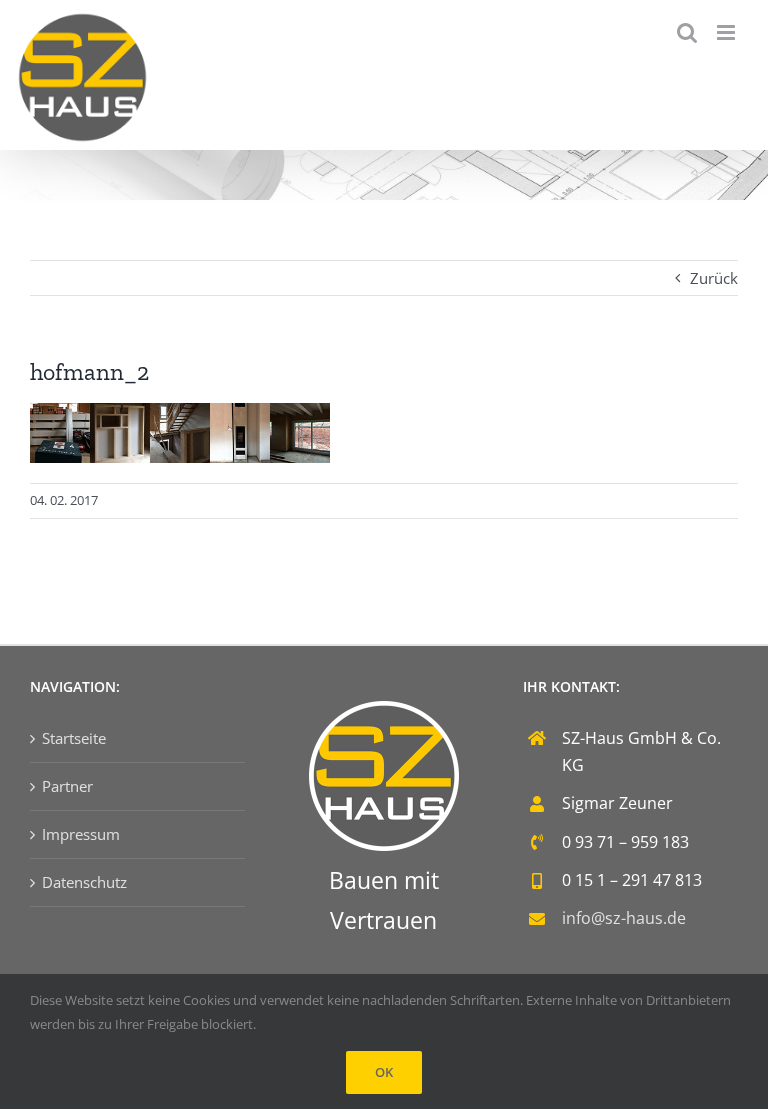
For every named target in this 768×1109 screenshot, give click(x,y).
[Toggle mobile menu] (727, 32)
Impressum (81, 834)
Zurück (714, 278)
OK (384, 1072)
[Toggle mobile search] (687, 32)
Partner (67, 786)
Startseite (74, 738)
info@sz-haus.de (624, 918)
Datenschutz (84, 882)
